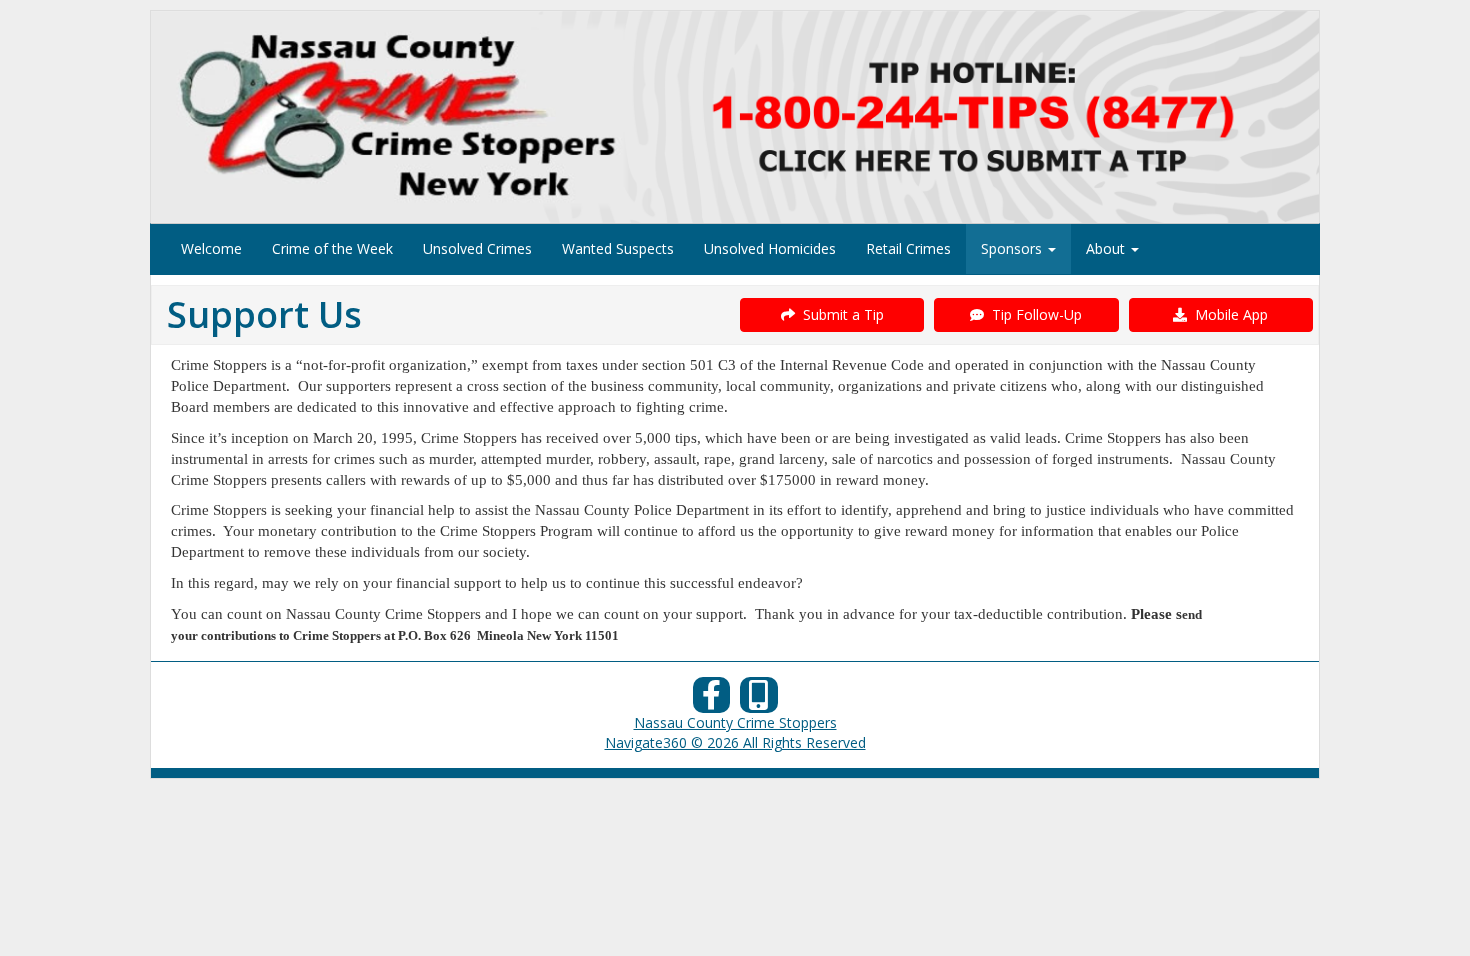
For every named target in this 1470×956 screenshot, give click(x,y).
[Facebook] (712, 700)
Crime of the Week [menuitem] (332, 248)
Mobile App (1227, 314)
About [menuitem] (1107, 248)
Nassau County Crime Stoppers (735, 722)
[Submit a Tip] (735, 116)
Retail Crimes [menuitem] (908, 248)
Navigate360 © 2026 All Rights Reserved (735, 742)
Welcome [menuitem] (211, 248)
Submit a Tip (839, 314)
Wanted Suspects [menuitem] (618, 248)
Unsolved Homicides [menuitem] (770, 248)
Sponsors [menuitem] (1013, 248)
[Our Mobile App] (759, 700)
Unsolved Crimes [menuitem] (477, 248)
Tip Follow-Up (1033, 314)
